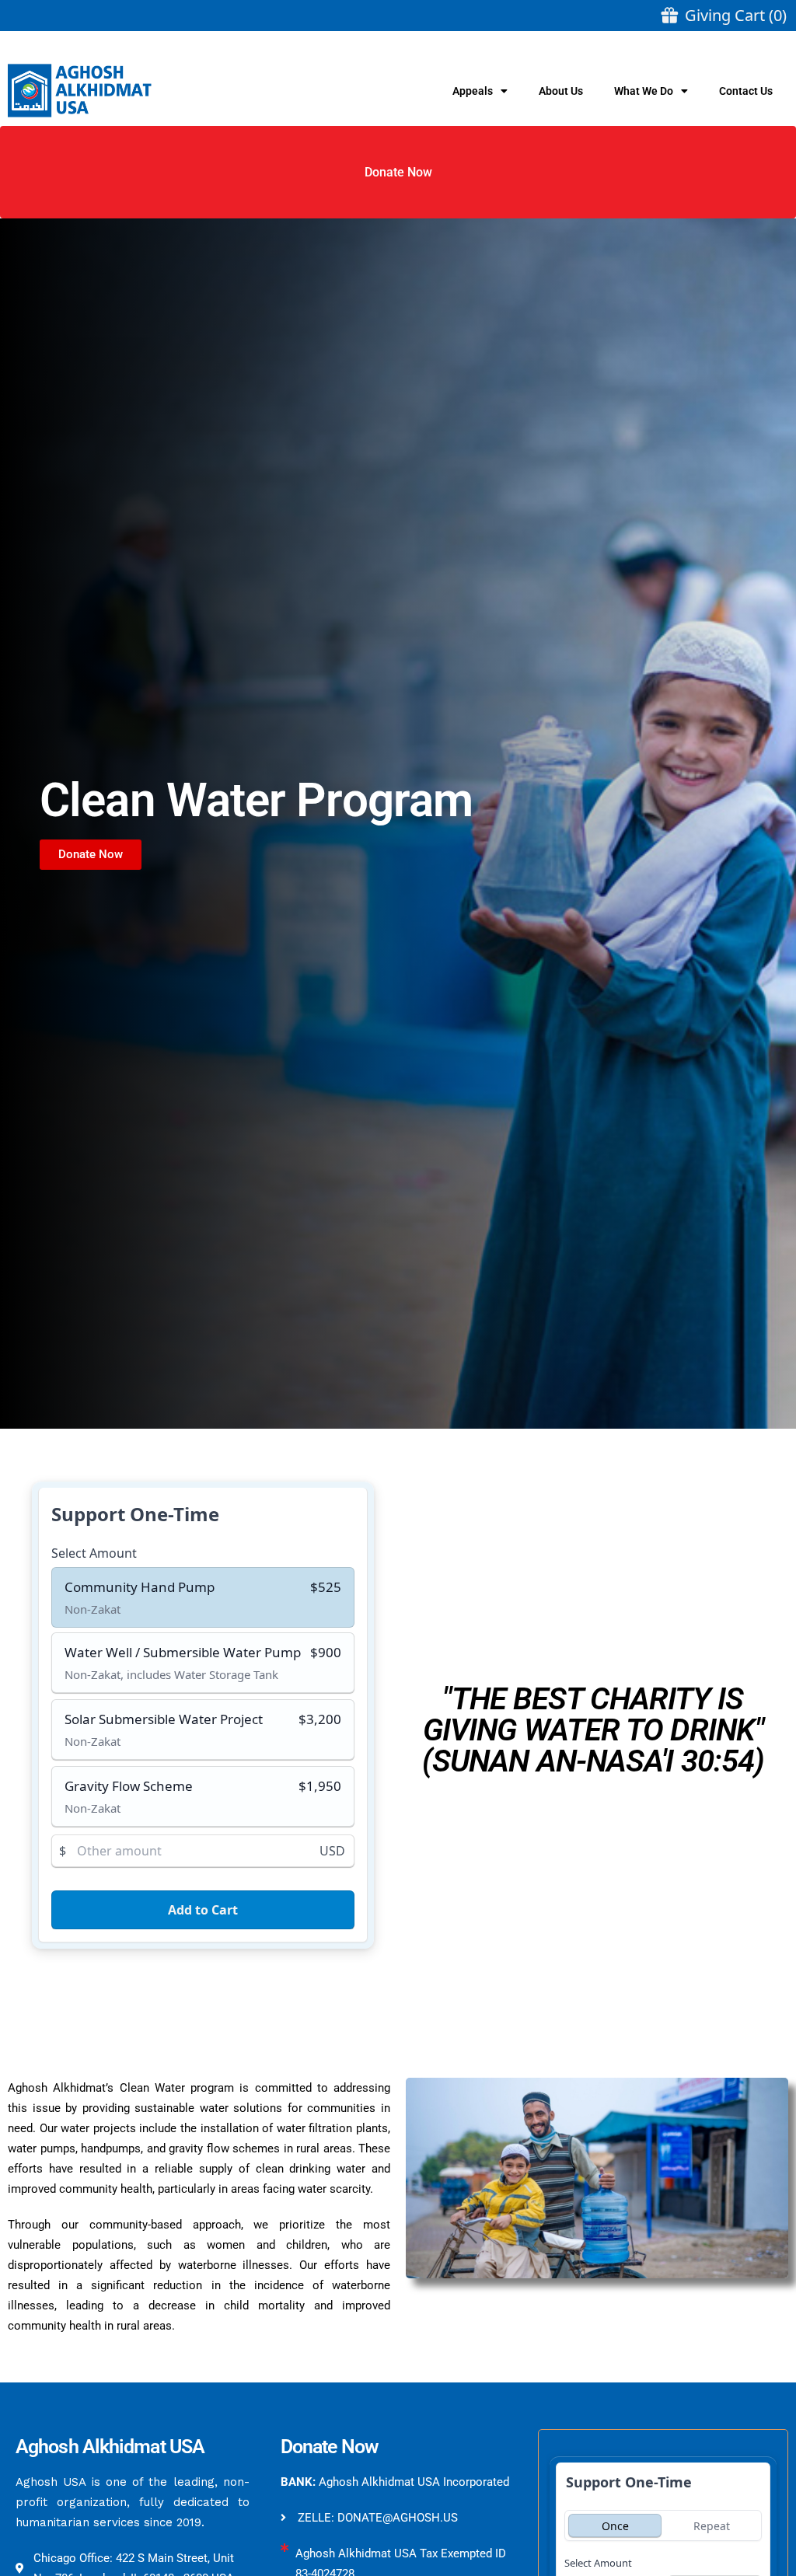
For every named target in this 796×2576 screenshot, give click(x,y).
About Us (561, 91)
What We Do (644, 91)
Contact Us (746, 91)
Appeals (473, 91)
